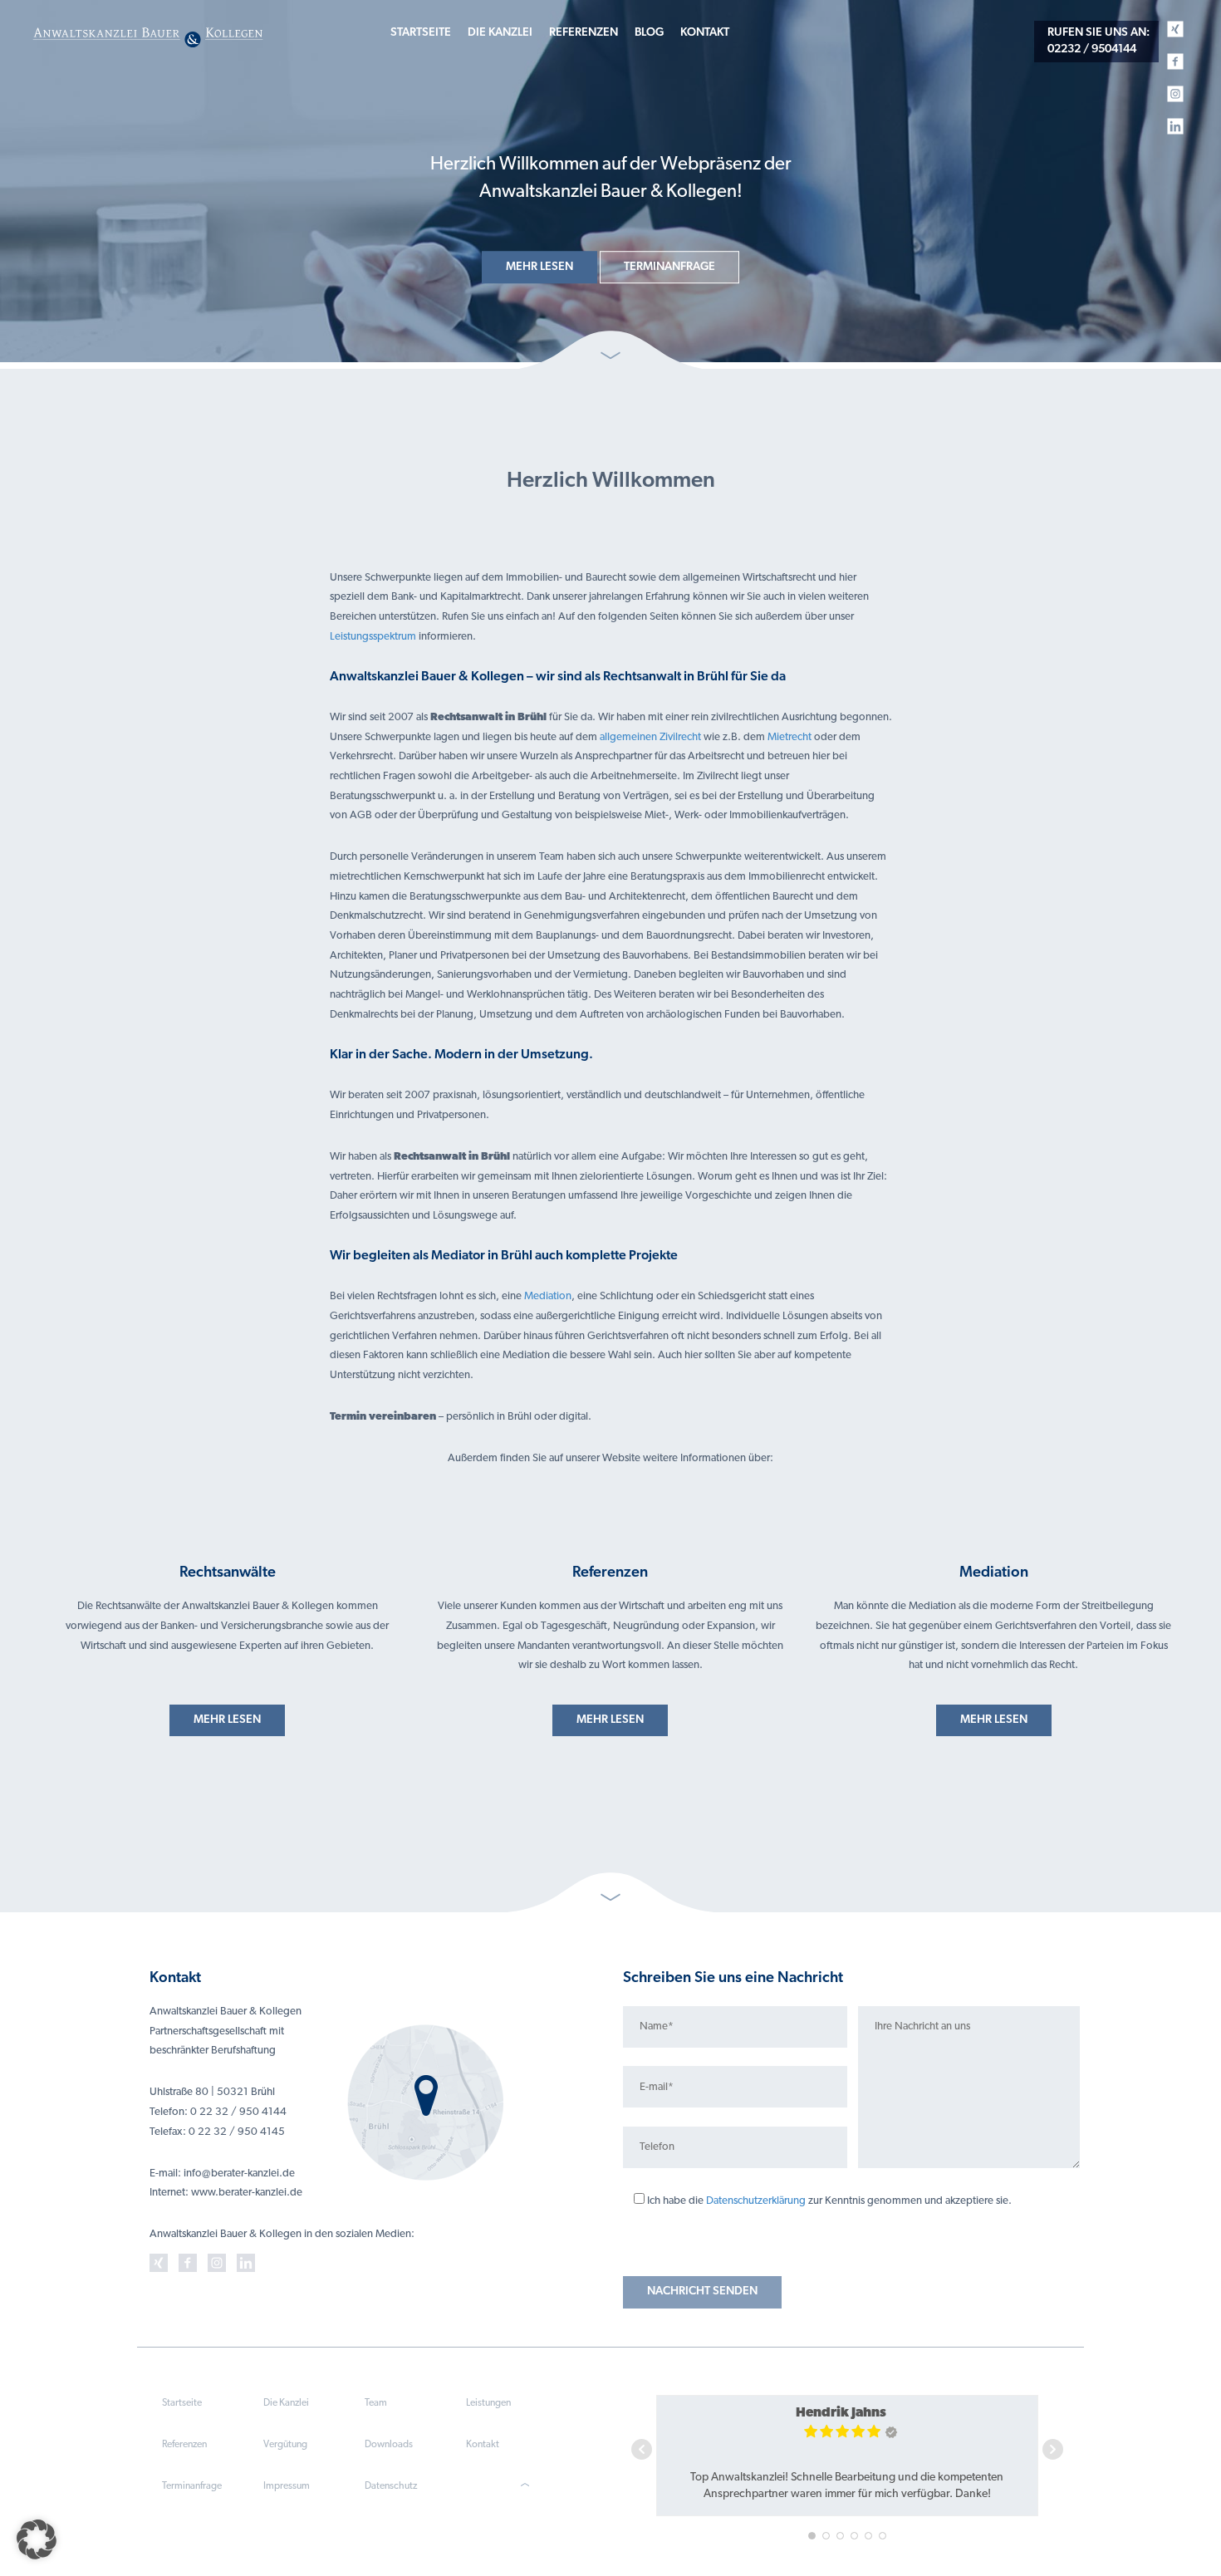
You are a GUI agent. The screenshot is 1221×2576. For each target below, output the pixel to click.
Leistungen (488, 2403)
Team (376, 2403)
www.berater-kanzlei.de (247, 2193)
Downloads (389, 2445)
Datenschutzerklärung (756, 2201)
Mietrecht (789, 737)
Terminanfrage (192, 2486)
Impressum (287, 2486)
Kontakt (705, 33)
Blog (649, 33)
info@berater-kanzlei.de (239, 2174)
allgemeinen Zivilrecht (650, 737)
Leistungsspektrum (373, 637)
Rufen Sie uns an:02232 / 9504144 (1098, 41)
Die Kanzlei (500, 33)
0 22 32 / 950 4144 (238, 2112)
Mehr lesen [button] (539, 267)
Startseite (421, 33)
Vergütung (285, 2445)
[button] (37, 2539)
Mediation (548, 1296)
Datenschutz (391, 2486)
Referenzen (584, 33)
